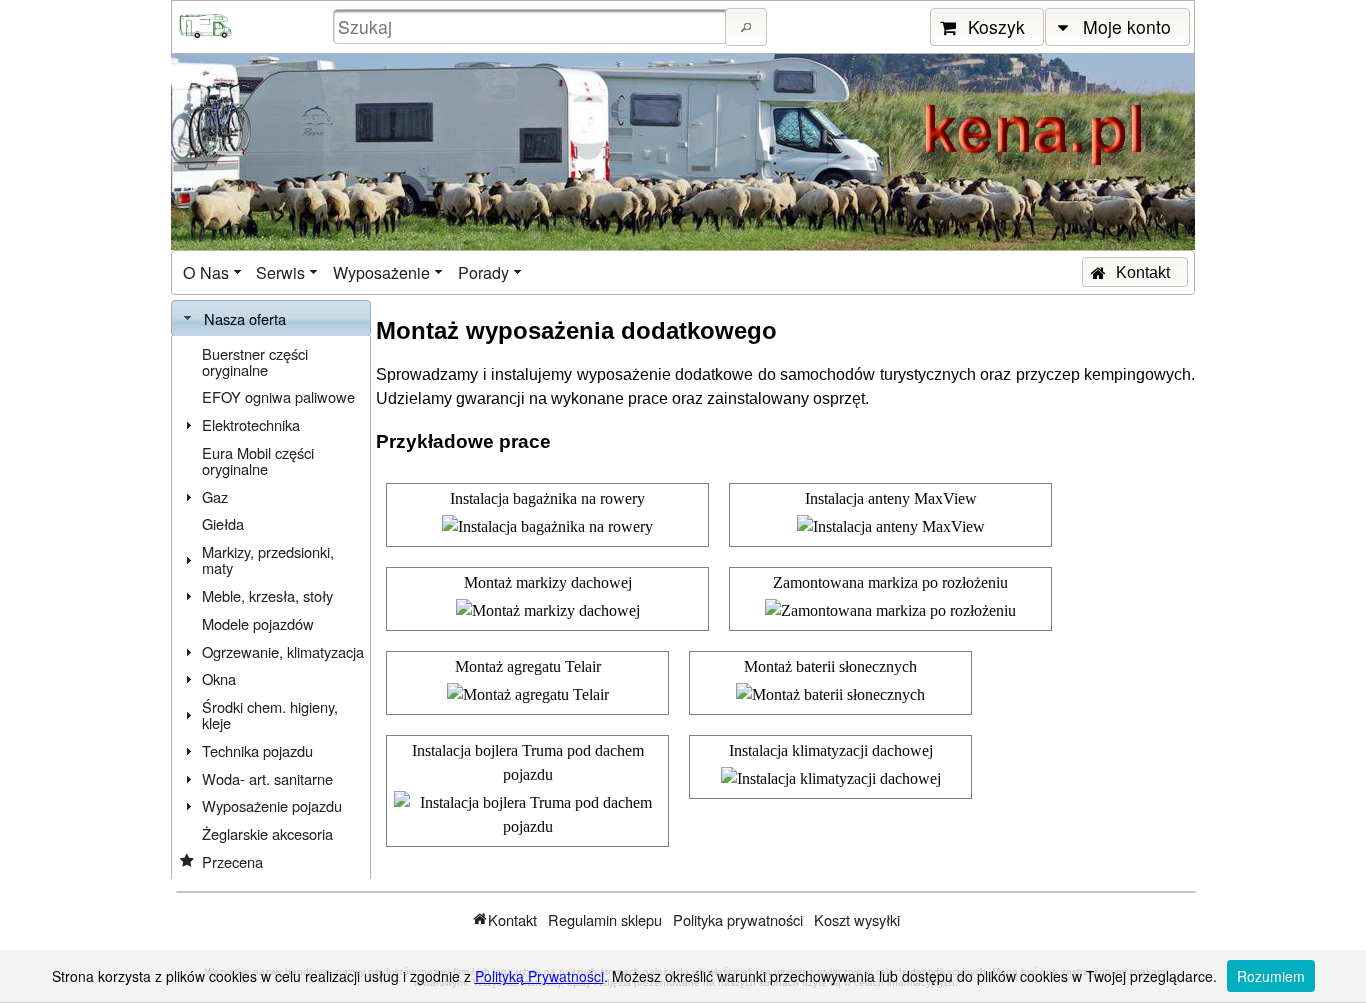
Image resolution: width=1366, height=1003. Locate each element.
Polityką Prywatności (539, 976)
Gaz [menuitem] (215, 496)
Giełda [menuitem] (223, 523)
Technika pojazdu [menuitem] (257, 750)
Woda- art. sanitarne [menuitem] (267, 778)
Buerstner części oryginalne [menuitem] (255, 361)
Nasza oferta (245, 318)
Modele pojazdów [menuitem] (258, 623)
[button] (746, 27)
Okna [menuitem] (219, 678)
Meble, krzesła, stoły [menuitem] (267, 595)
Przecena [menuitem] (232, 861)
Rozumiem (1271, 976)
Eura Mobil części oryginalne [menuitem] (258, 460)
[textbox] (532, 26)
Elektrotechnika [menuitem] (251, 424)
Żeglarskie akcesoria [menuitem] (267, 833)
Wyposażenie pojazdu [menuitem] (272, 805)
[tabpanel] (271, 608)
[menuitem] (214, 272)
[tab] (271, 319)
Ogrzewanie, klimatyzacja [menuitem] (283, 651)
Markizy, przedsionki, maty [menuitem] (268, 559)
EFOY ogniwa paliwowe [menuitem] (278, 396)
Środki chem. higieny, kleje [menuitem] (270, 714)
